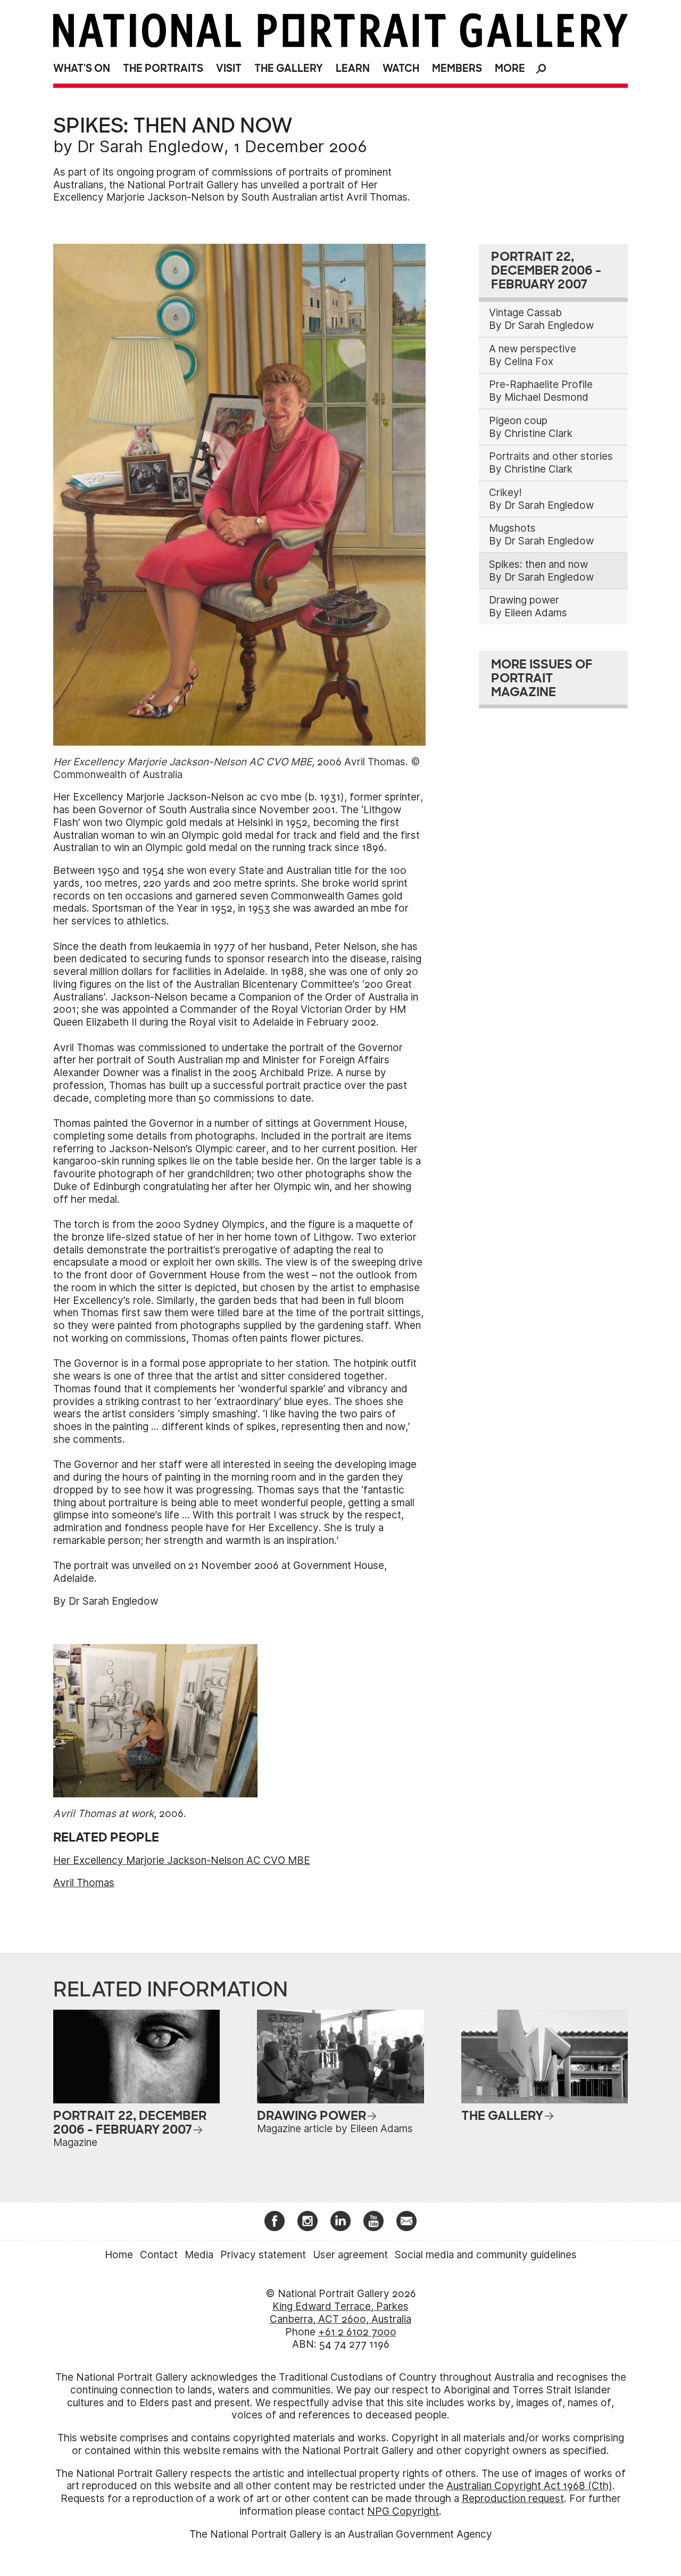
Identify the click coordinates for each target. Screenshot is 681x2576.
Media (199, 2255)
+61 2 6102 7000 (357, 2332)
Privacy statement (263, 2255)
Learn (353, 68)
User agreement (350, 2255)
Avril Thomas (84, 1883)
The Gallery (289, 68)
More (510, 68)
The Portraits (163, 68)
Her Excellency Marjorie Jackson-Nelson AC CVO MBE (182, 1860)
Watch (401, 68)
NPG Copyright (403, 2511)
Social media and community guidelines (486, 2255)
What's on (82, 68)
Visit (229, 68)
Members (457, 68)
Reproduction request (513, 2499)
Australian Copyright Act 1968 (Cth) (529, 2486)
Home (119, 2255)
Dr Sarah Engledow (151, 146)
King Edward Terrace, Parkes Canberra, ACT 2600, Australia (340, 2313)
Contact (159, 2255)
